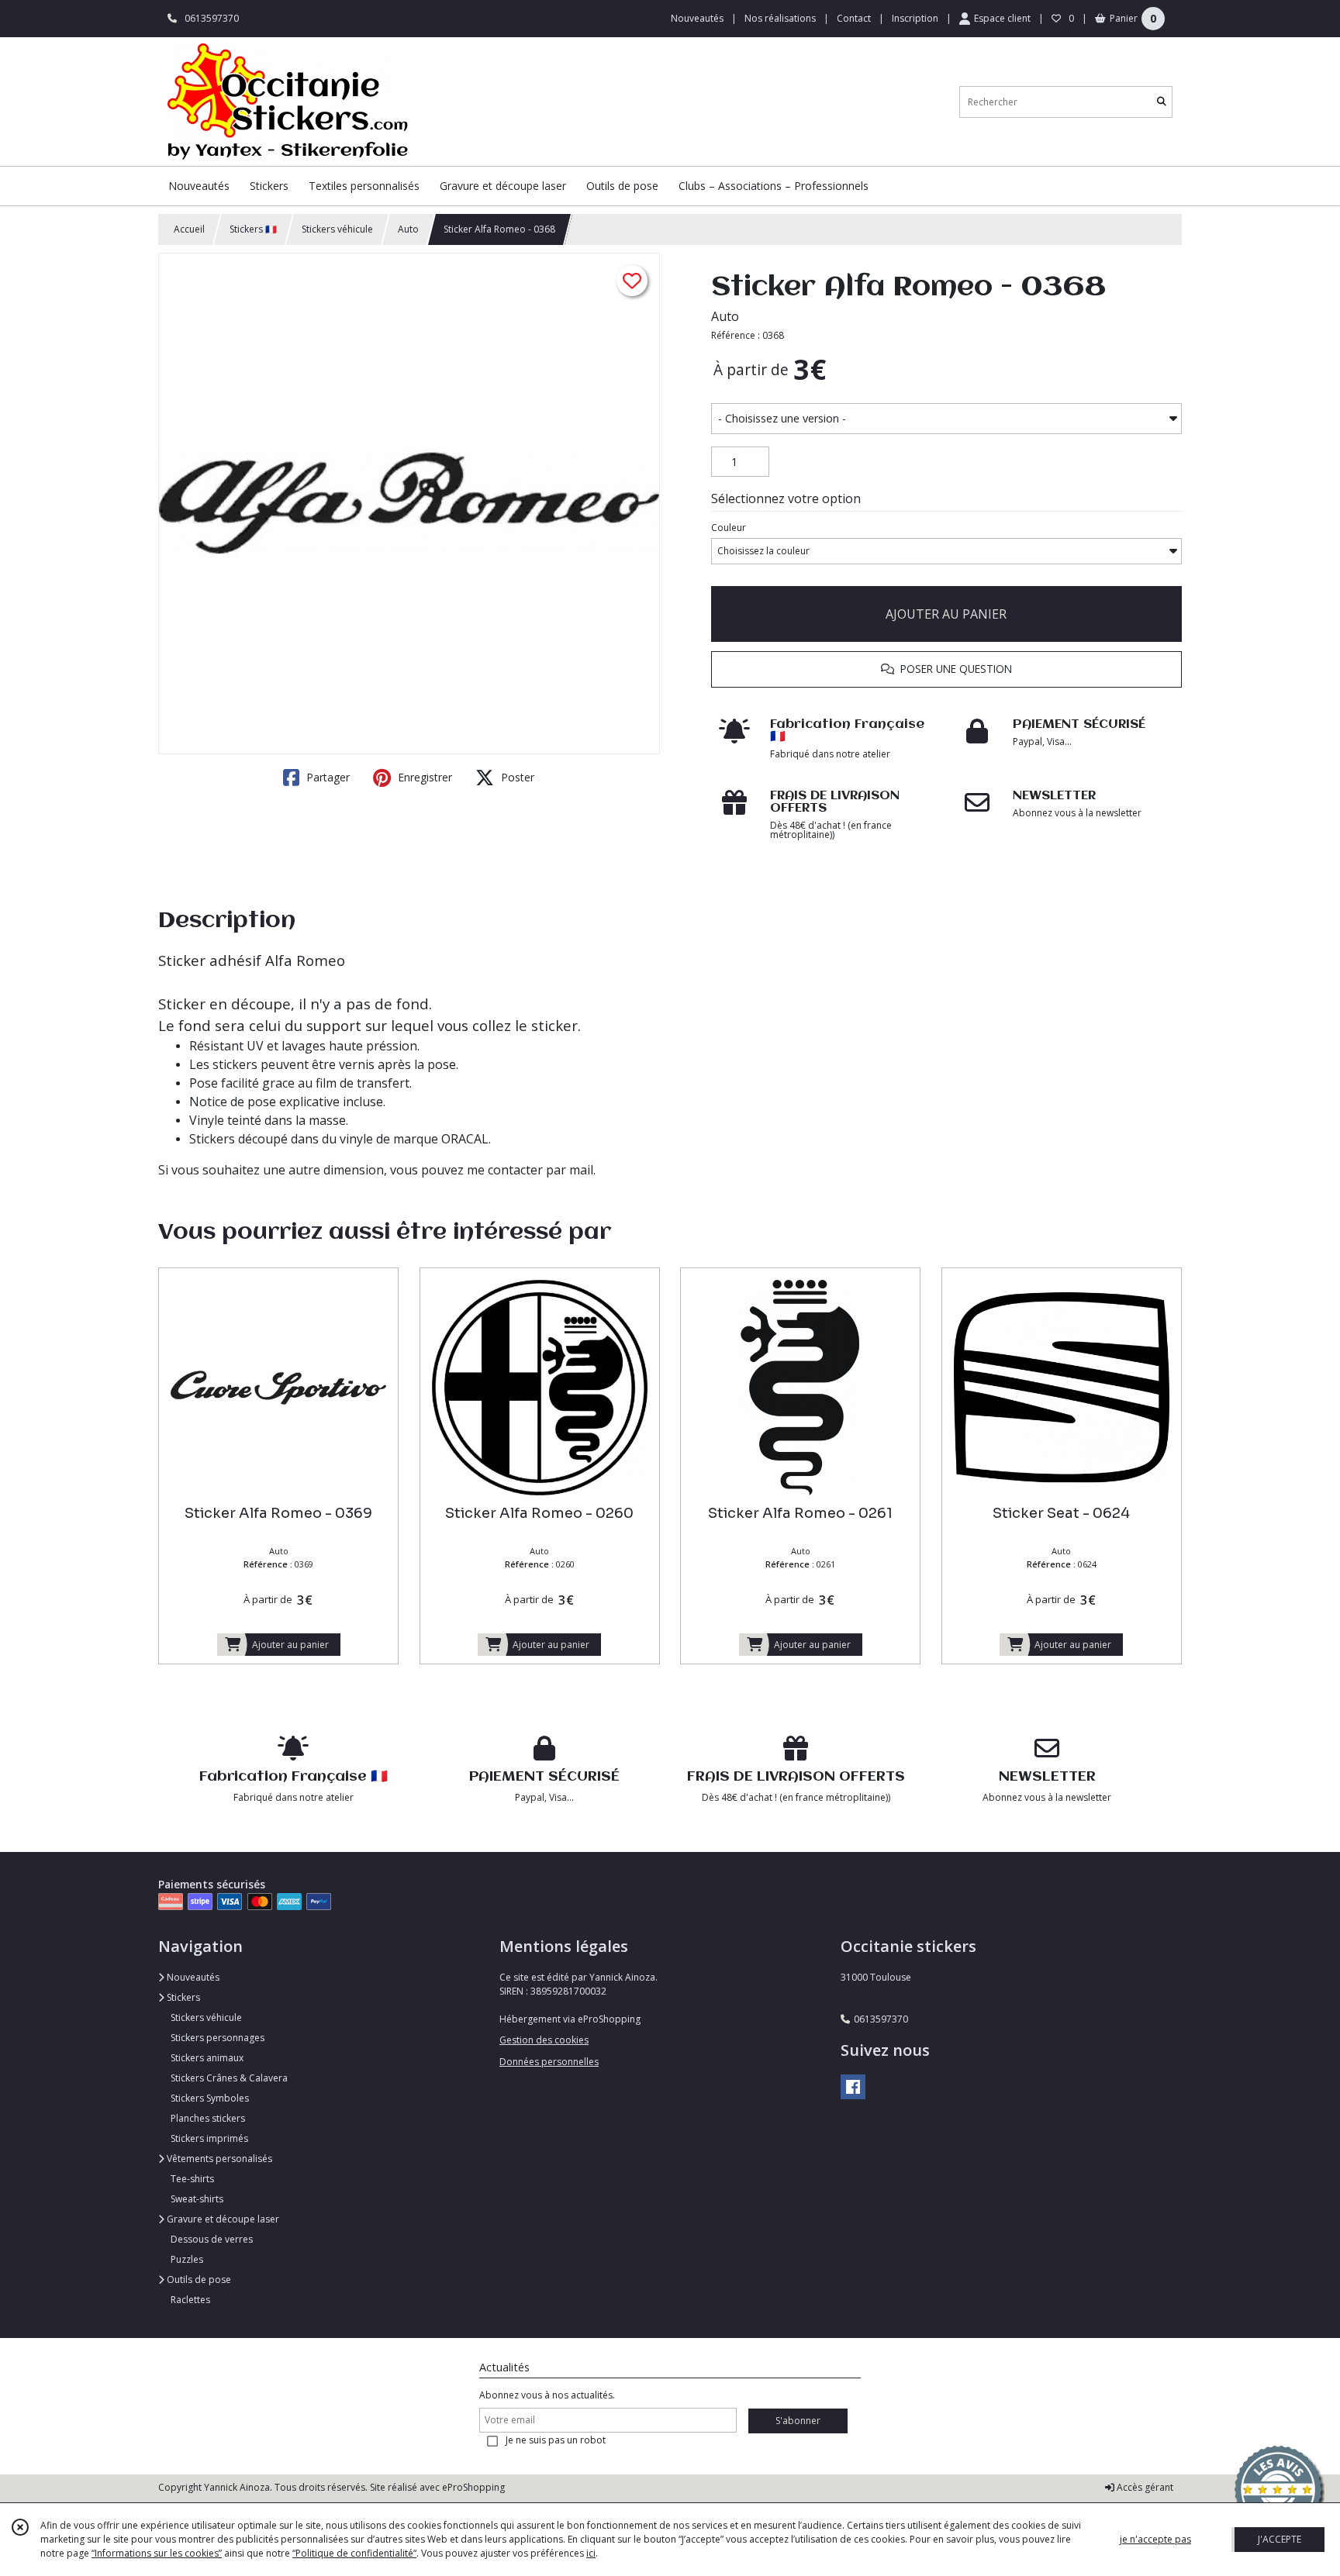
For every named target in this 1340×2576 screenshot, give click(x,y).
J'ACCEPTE (1280, 2539)
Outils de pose (198, 2279)
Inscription (915, 18)
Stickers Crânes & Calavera (229, 2078)
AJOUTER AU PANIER (946, 614)
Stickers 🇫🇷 (253, 229)
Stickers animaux (207, 2058)
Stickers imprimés (209, 2138)
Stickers (182, 1997)
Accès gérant (1144, 2487)
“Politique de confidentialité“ (354, 2553)
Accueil (189, 229)
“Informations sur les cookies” (157, 2553)
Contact (854, 18)
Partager (326, 777)
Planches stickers (208, 2118)
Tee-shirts (192, 2179)
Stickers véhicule (337, 229)
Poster (516, 777)
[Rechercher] (1162, 102)
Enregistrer (423, 777)
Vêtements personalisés (218, 2159)
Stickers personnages (218, 2038)
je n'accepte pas (1155, 2539)
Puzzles (187, 2259)
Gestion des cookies (544, 2040)
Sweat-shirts (197, 2199)
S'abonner (798, 2421)
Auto (408, 229)
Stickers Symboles (210, 2098)
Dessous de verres (212, 2239)
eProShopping (473, 2487)
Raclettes (190, 2300)
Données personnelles (549, 2062)
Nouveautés (192, 1977)
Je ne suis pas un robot (556, 2440)
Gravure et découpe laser (222, 2219)
